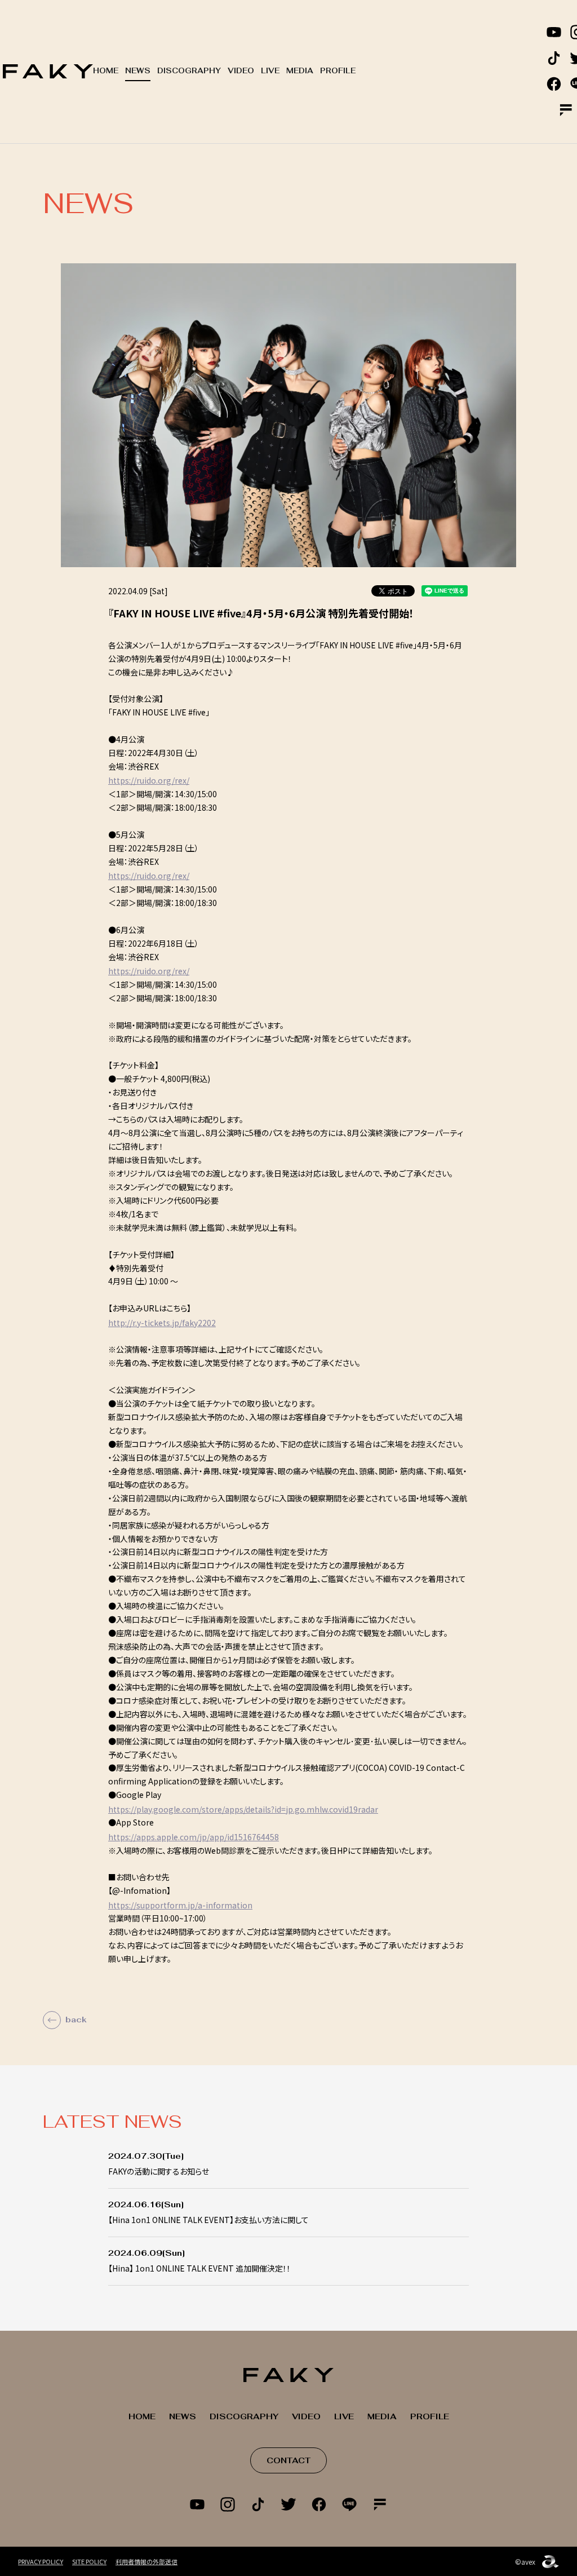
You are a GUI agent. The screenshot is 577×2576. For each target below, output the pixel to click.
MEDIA (300, 71)
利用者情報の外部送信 (147, 2561)
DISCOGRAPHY (189, 71)
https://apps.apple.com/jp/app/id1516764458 (194, 1837)
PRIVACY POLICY (41, 2561)
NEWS (138, 71)
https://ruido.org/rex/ (149, 780)
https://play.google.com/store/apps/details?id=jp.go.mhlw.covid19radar (243, 1809)
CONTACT (288, 2460)
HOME (106, 71)
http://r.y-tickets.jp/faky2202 (162, 1323)
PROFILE (338, 71)
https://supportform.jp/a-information (180, 1905)
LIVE (270, 71)
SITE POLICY (89, 2561)
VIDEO (241, 71)
